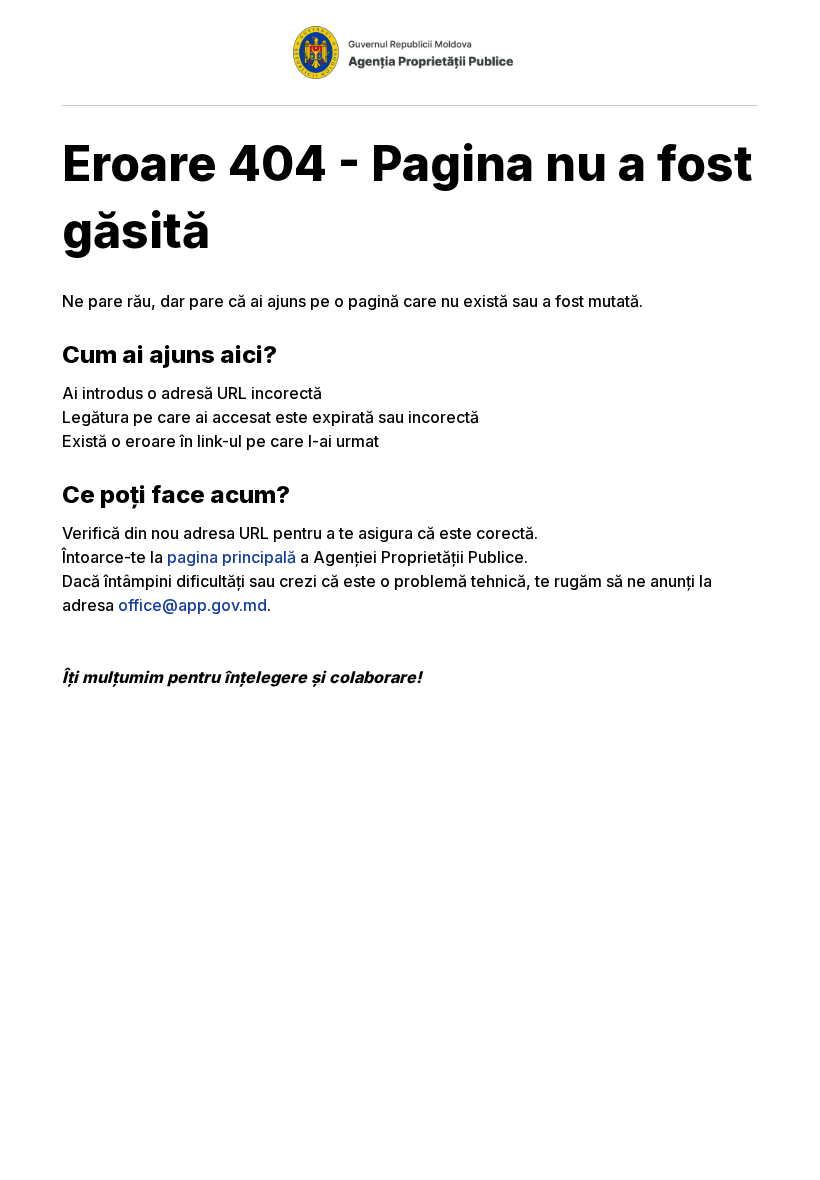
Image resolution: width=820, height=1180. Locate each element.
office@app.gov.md (192, 605)
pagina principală (231, 557)
